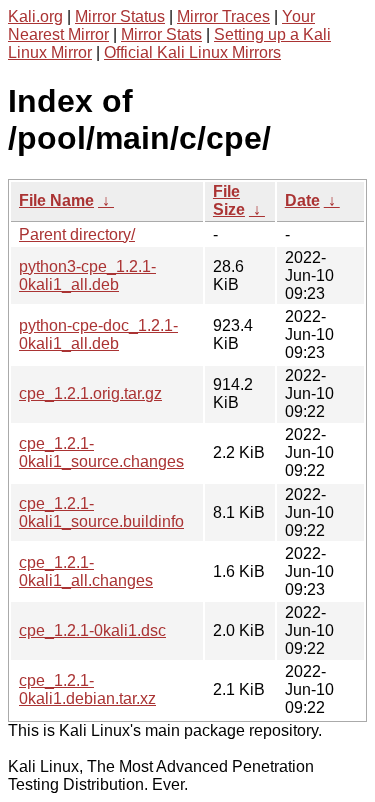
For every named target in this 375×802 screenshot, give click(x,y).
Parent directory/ (77, 234)
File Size (229, 200)
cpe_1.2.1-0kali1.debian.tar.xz (87, 689)
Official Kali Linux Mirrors (192, 52)
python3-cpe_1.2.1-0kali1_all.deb (87, 275)
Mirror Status (120, 16)
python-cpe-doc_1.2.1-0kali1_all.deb (98, 334)
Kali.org (35, 16)
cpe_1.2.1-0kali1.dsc (92, 630)
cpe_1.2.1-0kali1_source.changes (101, 452)
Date (302, 200)
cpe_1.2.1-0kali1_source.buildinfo (101, 512)
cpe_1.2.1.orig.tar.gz (90, 393)
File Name (56, 200)
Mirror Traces (223, 16)
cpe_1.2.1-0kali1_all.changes (86, 571)
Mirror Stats (161, 34)
